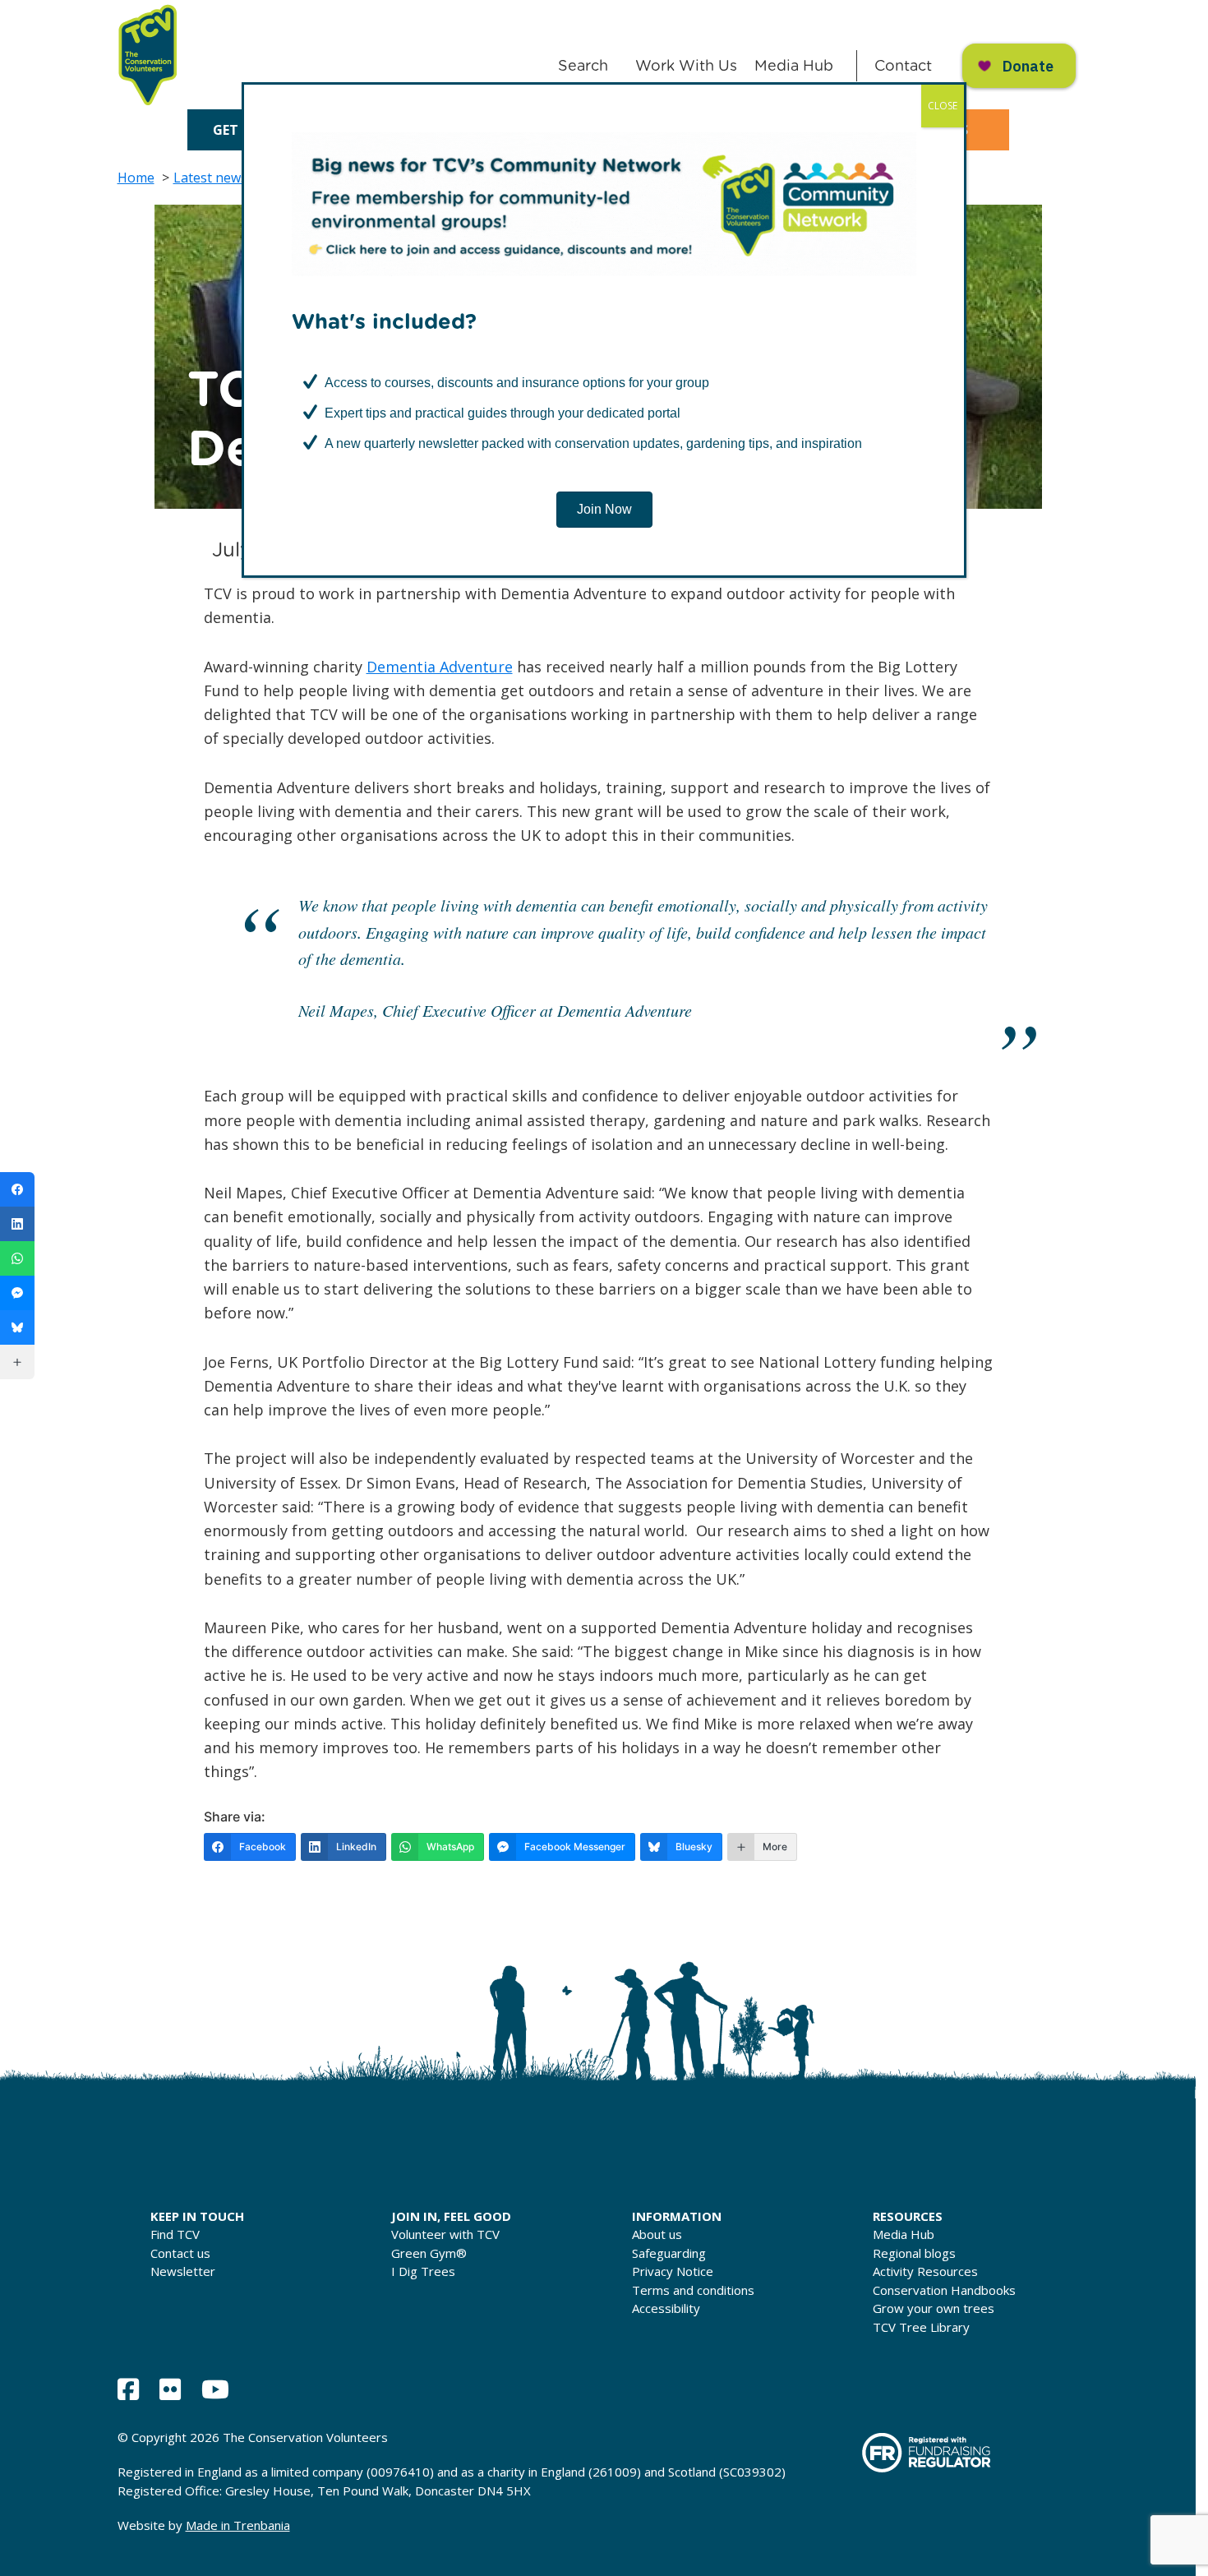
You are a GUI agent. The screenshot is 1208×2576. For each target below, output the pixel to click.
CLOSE (943, 106)
